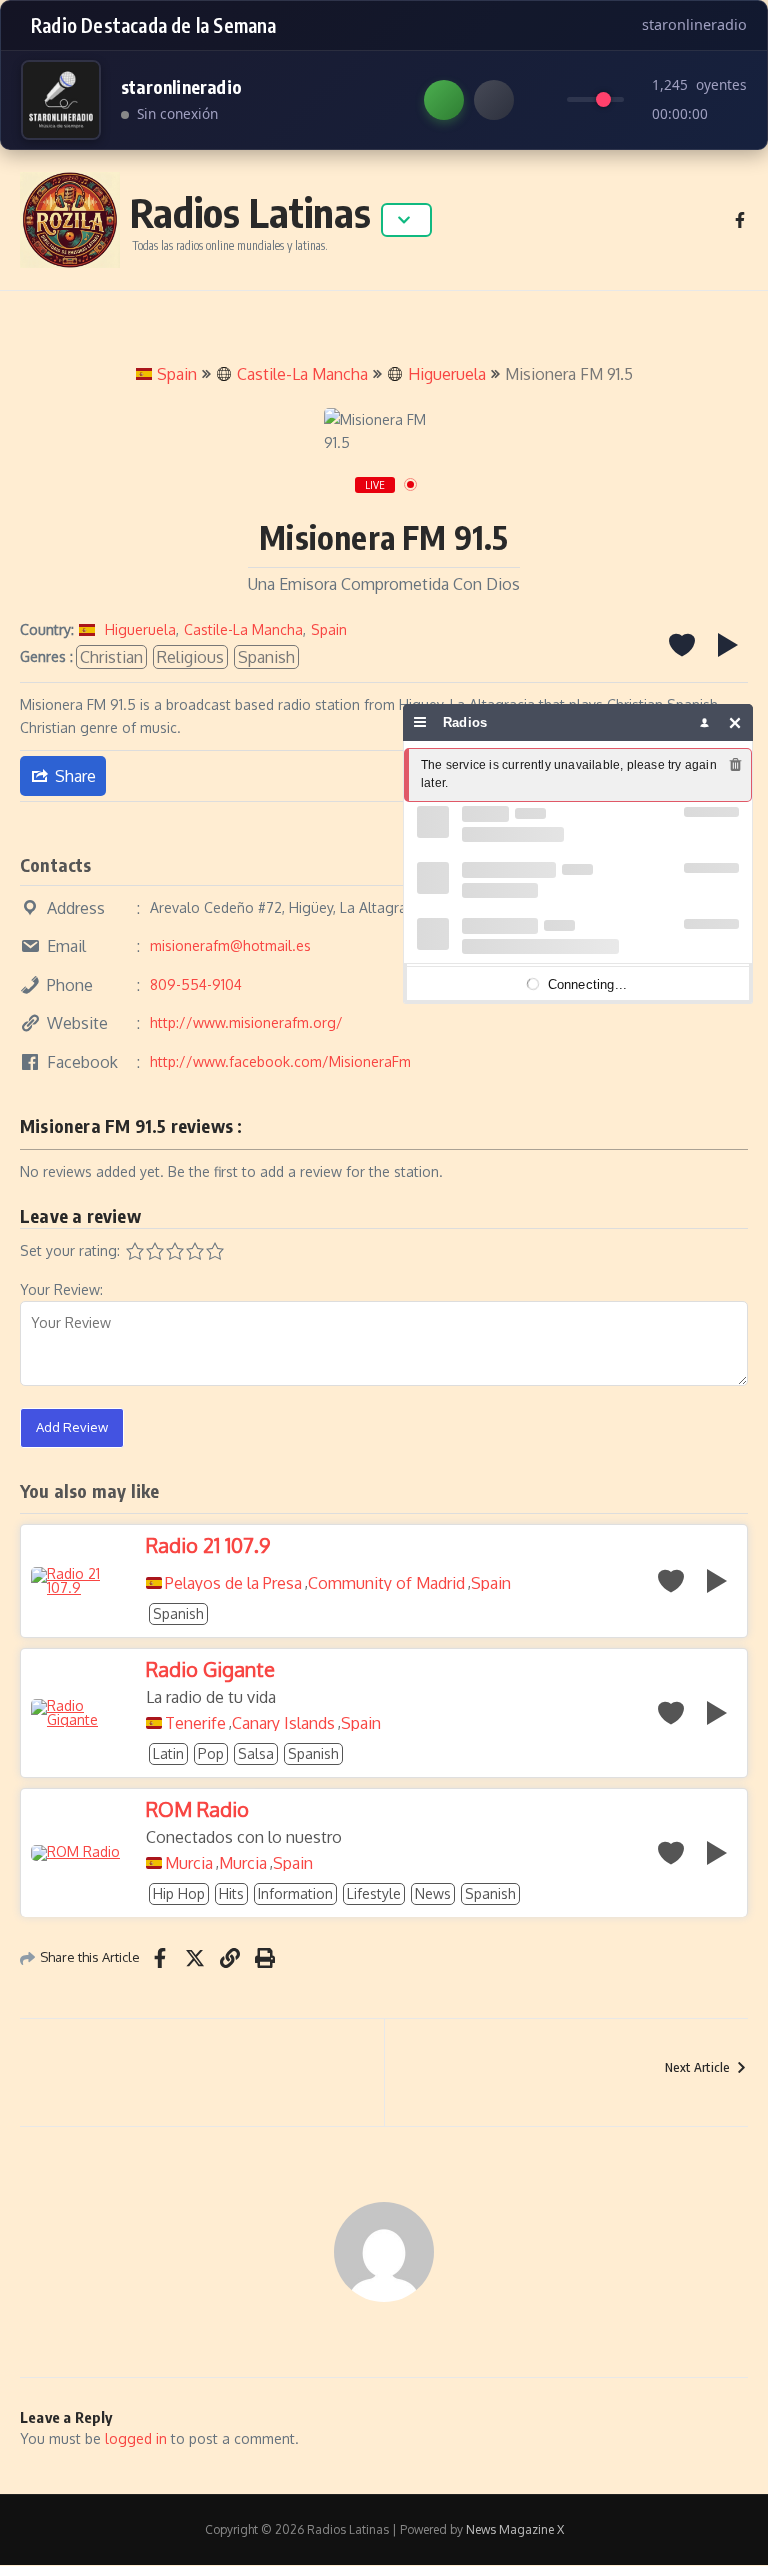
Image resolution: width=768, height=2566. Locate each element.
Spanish (266, 657)
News (433, 1893)
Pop (211, 1753)
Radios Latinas (250, 212)
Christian (111, 657)
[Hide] (735, 722)
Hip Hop (179, 1893)
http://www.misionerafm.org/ (246, 1022)
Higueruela (447, 374)
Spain (177, 374)
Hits (231, 1893)
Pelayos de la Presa (233, 1583)
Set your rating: (70, 1250)
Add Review (72, 1427)
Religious (190, 657)
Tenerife (195, 1723)
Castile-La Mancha (302, 374)
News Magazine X (515, 2529)
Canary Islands (283, 1723)
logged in (136, 2438)
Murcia (189, 1863)
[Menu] (420, 722)
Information (295, 1893)
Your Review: (61, 1289)
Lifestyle (374, 1893)
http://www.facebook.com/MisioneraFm (280, 1061)
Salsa (256, 1753)
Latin (168, 1753)
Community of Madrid (386, 1583)
